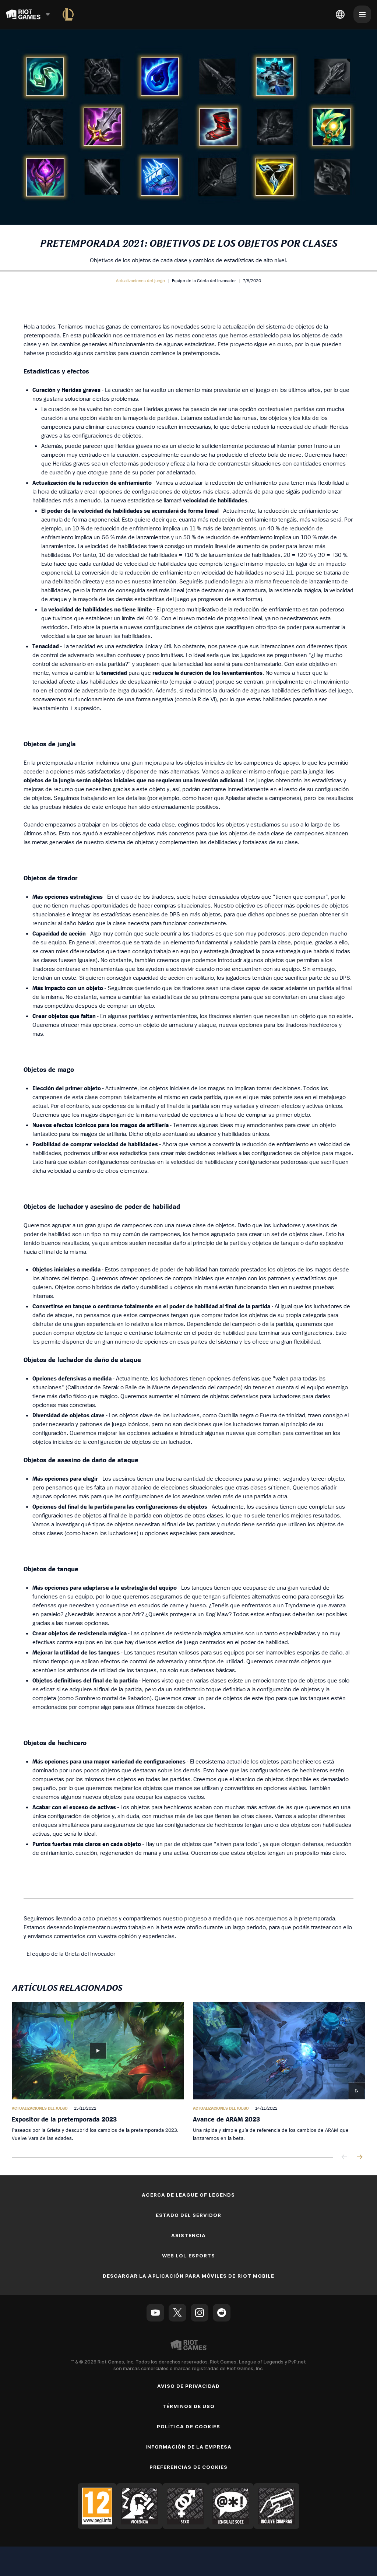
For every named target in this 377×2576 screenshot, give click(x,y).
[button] (140, 281)
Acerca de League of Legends (188, 2195)
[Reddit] (222, 2313)
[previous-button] (345, 2157)
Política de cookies (188, 2426)
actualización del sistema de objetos (269, 326)
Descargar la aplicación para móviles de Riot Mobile (188, 2276)
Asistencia (188, 2235)
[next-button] (359, 2157)
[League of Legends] (68, 14)
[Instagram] (200, 2313)
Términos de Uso (189, 2406)
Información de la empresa (189, 2447)
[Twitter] (177, 2313)
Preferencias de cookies (188, 2467)
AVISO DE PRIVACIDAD (189, 2386)
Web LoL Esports (188, 2256)
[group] (188, 2072)
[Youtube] (155, 2313)
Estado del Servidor (189, 2215)
